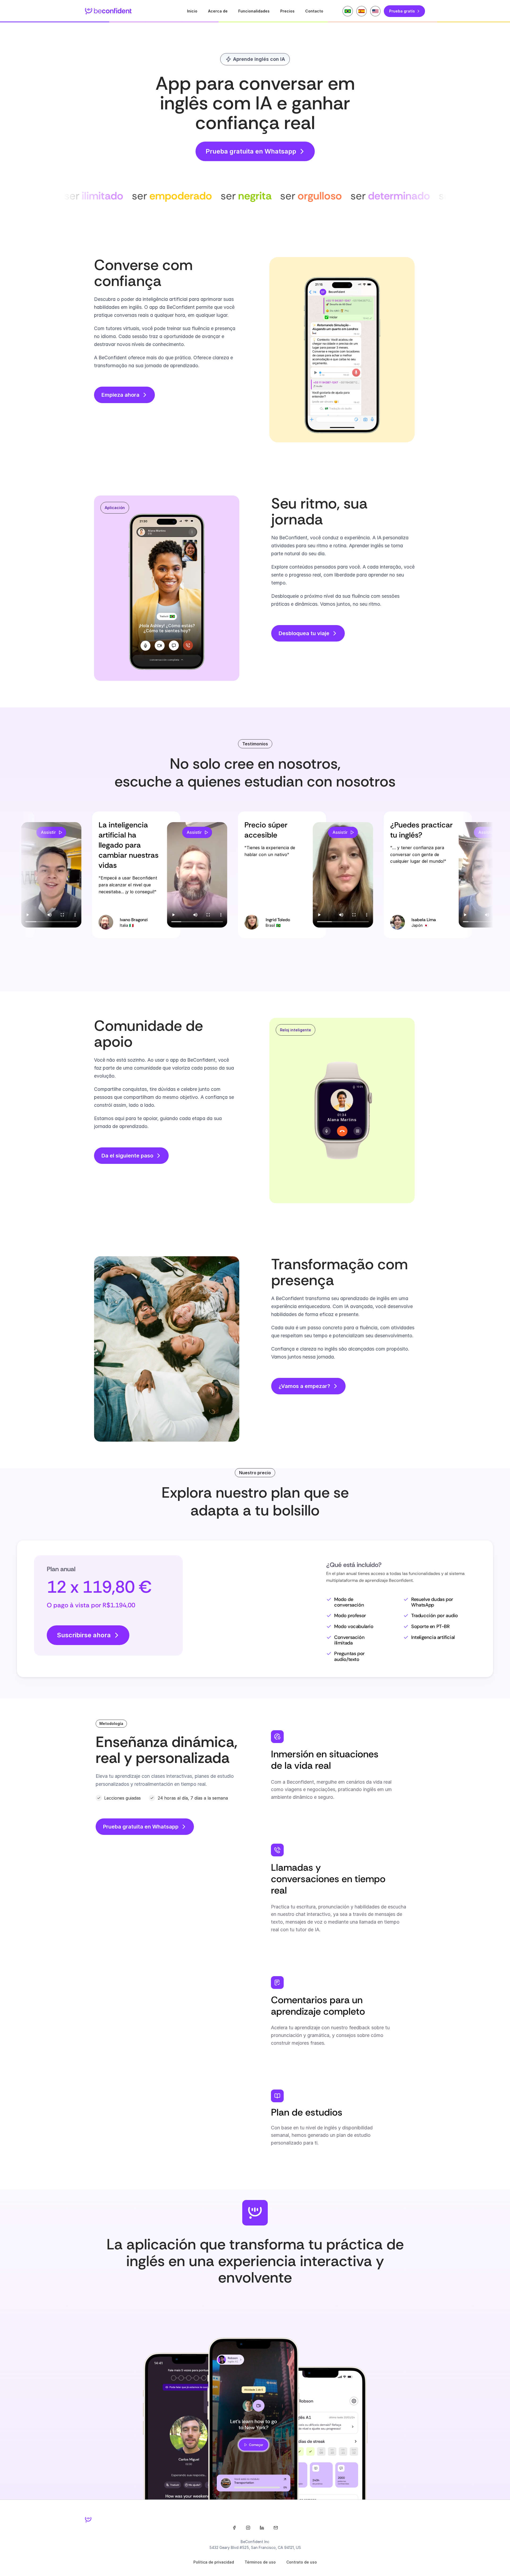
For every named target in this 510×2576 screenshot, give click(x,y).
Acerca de (218, 11)
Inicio (192, 11)
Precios (287, 11)
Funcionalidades (254, 11)
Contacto (314, 11)
